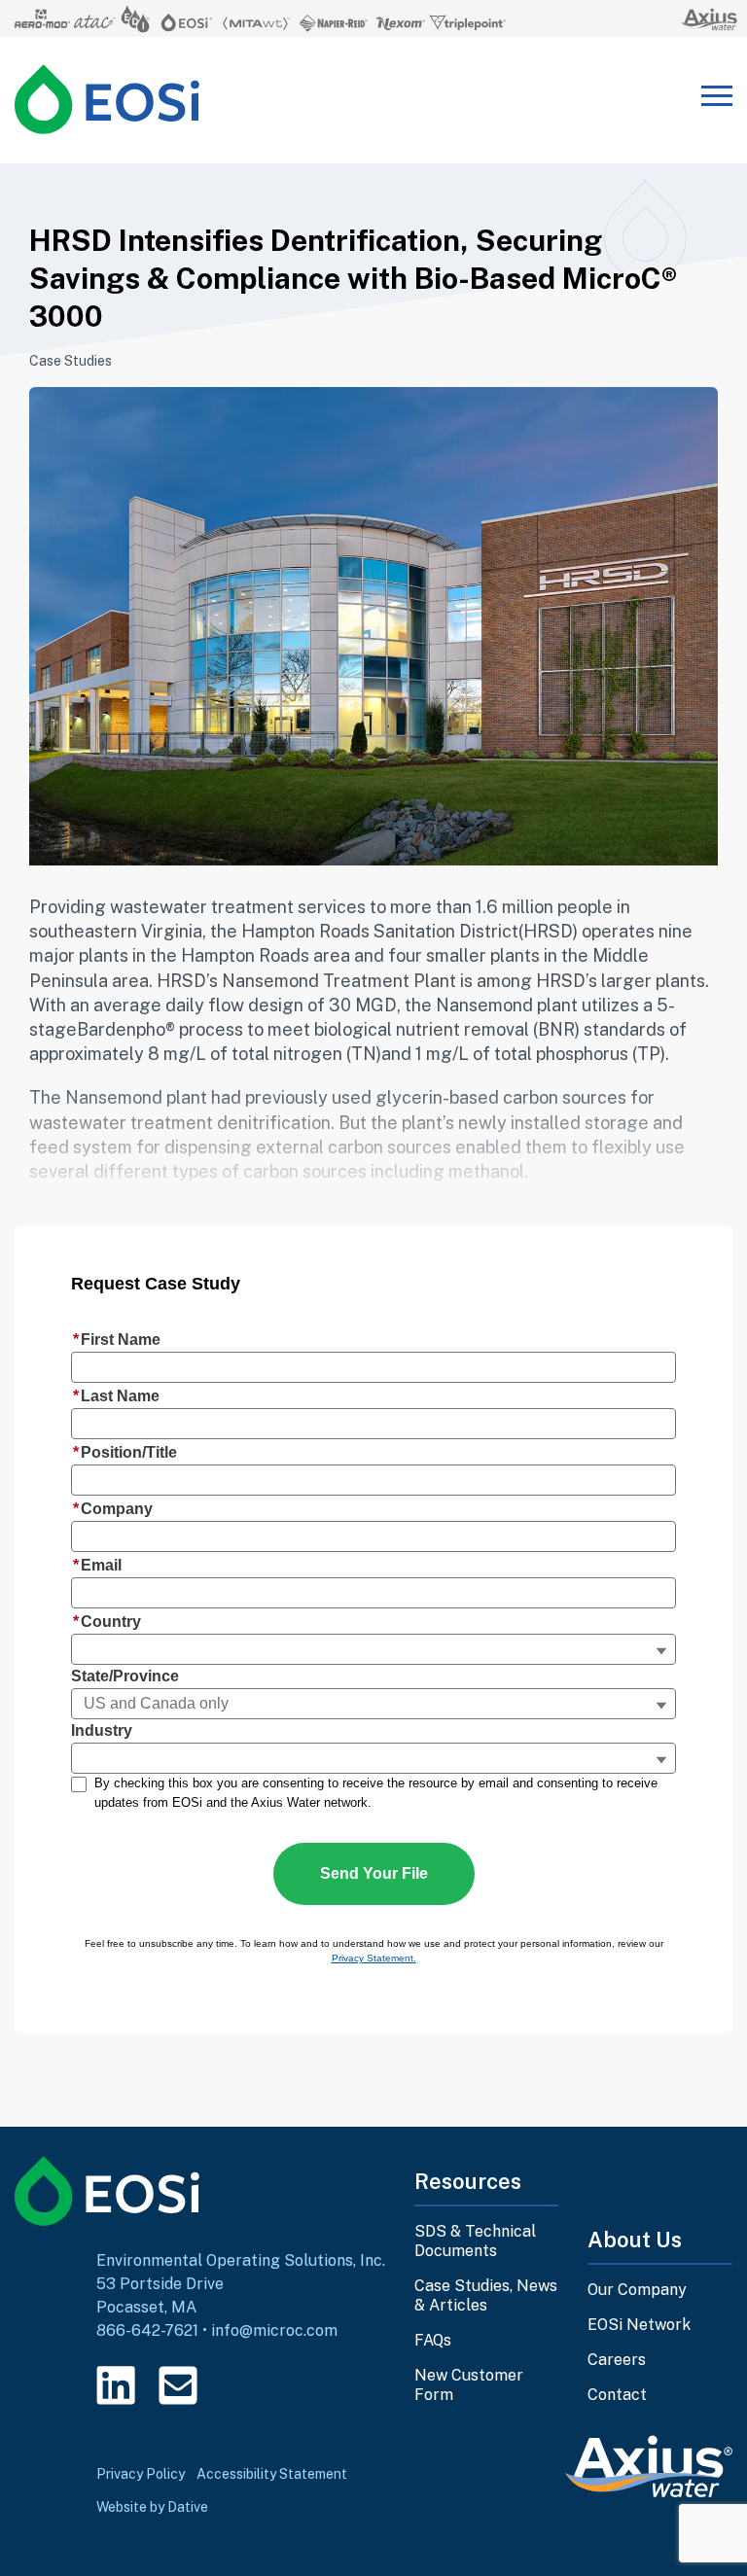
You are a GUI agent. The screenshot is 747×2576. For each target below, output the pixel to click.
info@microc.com (274, 2330)
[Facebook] (240, 2385)
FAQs (433, 2340)
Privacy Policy (141, 2474)
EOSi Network (639, 2325)
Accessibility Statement (272, 2474)
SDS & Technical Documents (475, 2241)
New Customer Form (469, 2385)
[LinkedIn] (116, 2385)
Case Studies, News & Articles (486, 2295)
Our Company (637, 2290)
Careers (617, 2360)
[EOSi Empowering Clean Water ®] (107, 99)
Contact (617, 2395)
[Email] (178, 2385)
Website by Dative (152, 2507)
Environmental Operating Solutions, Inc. (241, 2260)
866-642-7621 (147, 2330)
